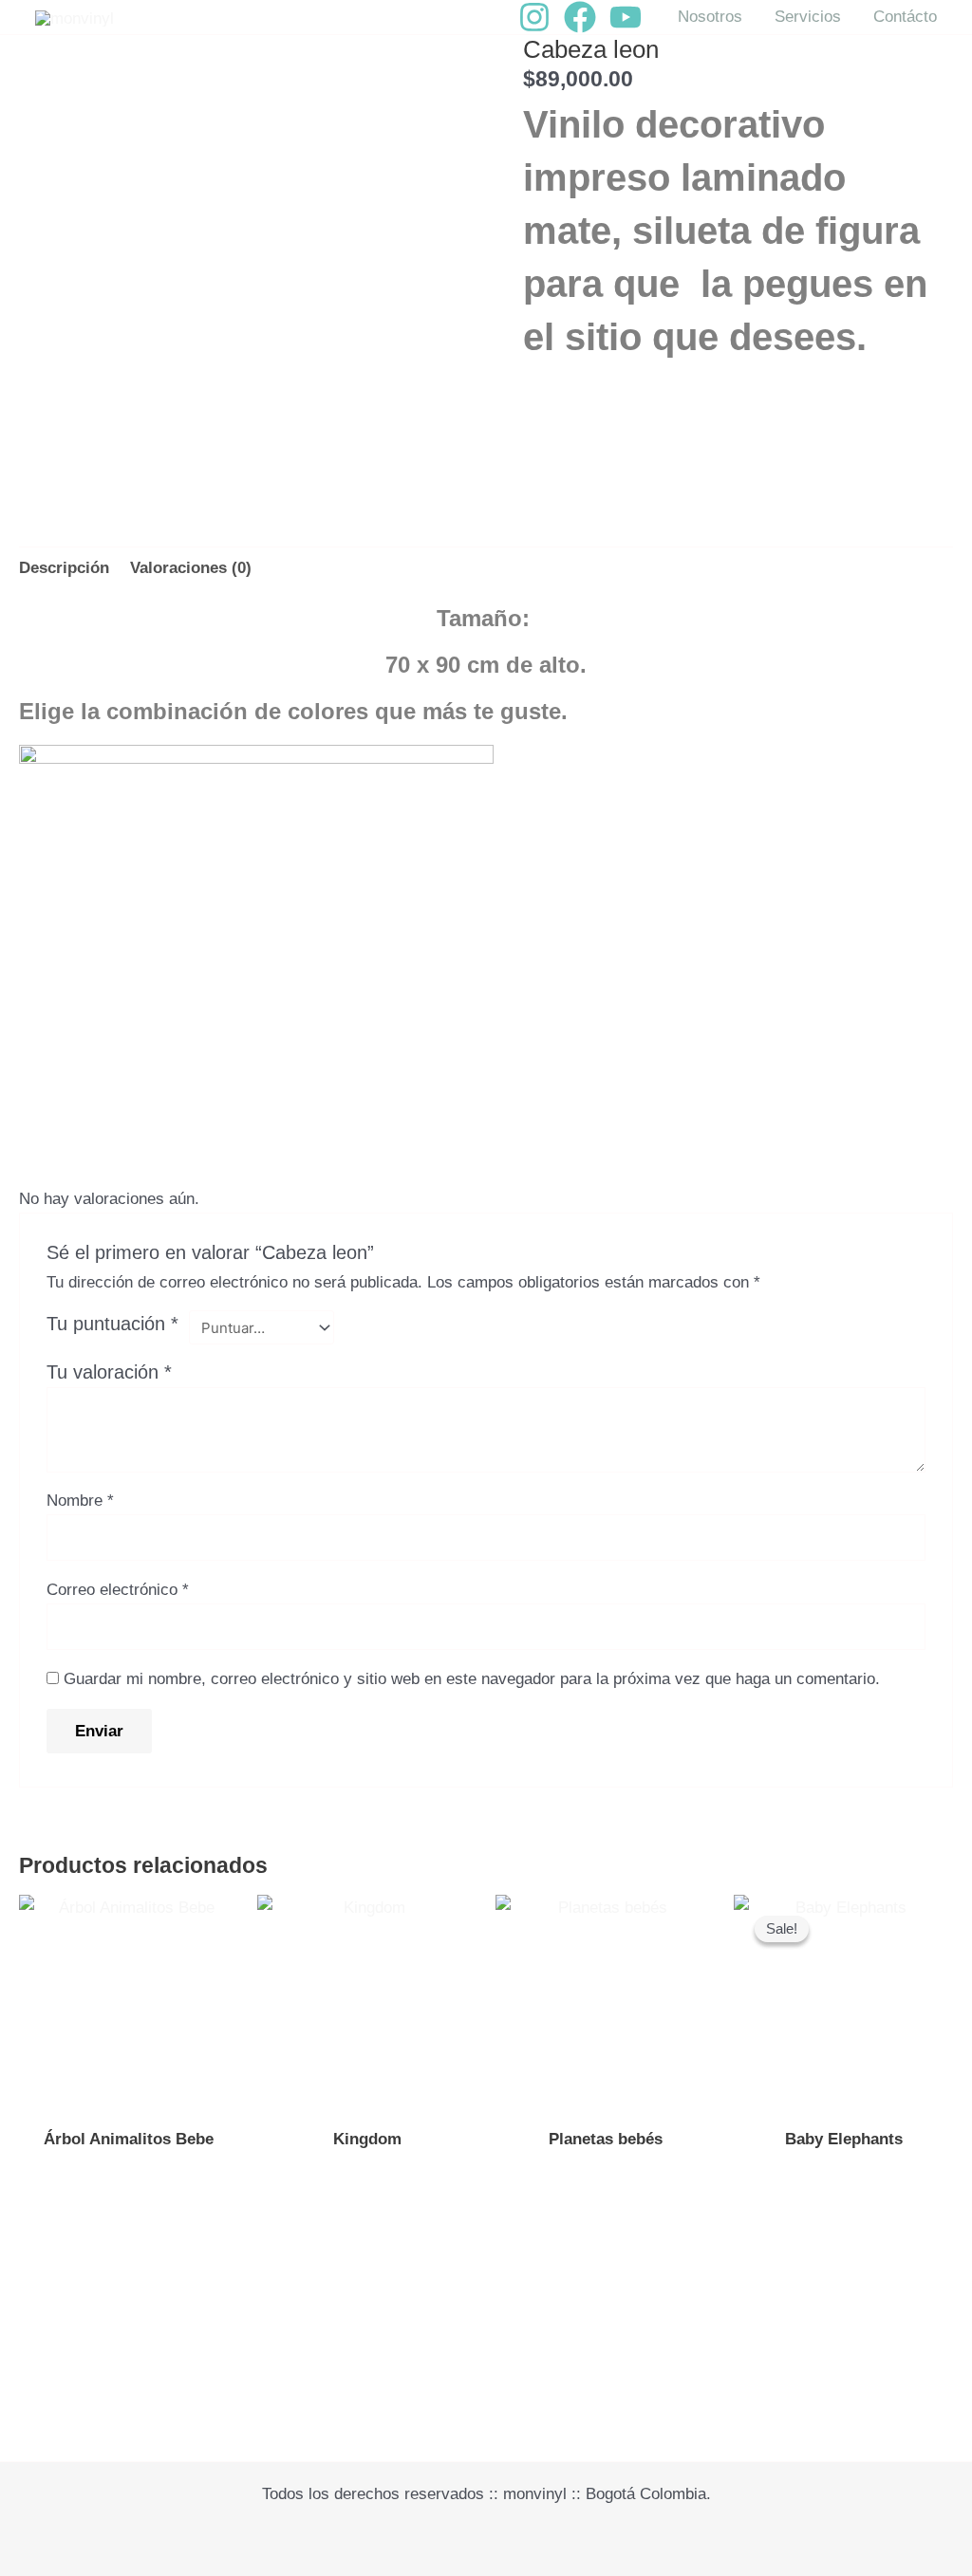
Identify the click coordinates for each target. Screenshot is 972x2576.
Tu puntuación (112, 1324)
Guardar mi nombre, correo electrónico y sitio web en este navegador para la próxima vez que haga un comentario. (472, 1679)
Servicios (808, 17)
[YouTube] (626, 17)
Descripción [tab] (64, 568)
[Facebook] (580, 17)
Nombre (80, 1501)
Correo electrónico (118, 1590)
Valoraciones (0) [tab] (191, 568)
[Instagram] (534, 17)
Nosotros (710, 17)
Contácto (905, 17)
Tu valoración (109, 1372)
